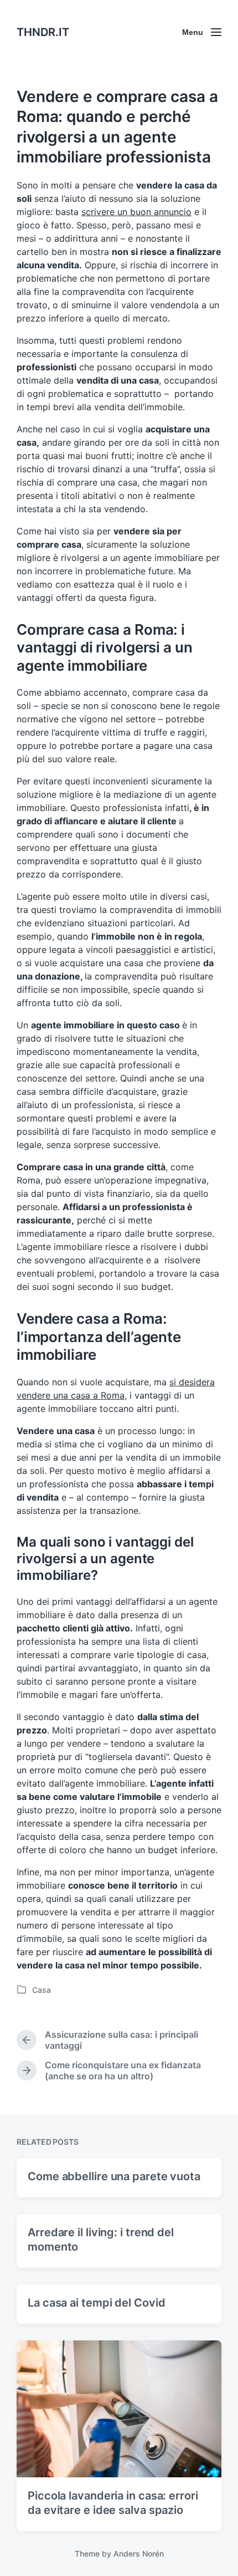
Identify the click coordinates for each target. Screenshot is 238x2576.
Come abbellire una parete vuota (114, 2176)
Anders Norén (139, 2554)
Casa (42, 1990)
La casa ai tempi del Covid (96, 2303)
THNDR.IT (43, 32)
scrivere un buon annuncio (136, 212)
